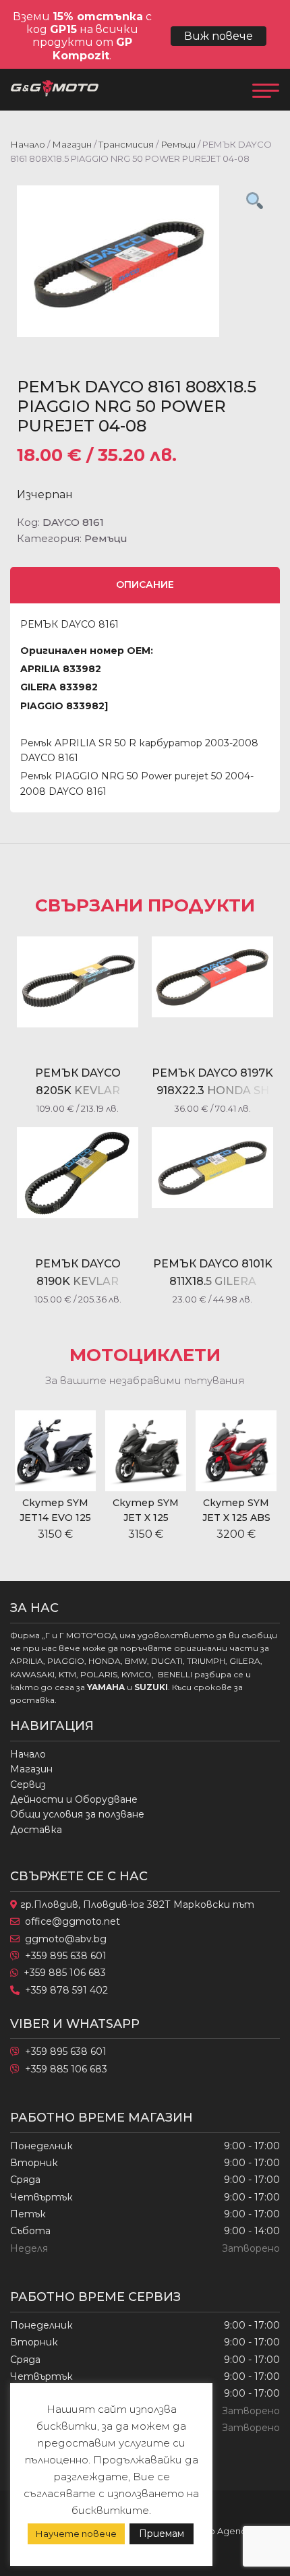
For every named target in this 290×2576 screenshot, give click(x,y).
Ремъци (178, 144)
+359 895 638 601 (66, 1956)
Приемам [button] (162, 2534)
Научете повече (76, 2534)
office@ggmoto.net (72, 1921)
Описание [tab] (145, 585)
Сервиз (28, 1785)
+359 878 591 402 (66, 1990)
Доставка (36, 1830)
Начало (28, 144)
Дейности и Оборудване (74, 1799)
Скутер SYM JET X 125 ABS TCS (195, 1518)
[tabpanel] (145, 261)
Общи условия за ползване (77, 1814)
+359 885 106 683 (65, 1973)
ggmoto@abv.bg (66, 1939)
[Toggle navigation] (266, 90)
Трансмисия (126, 144)
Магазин (72, 144)
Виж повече (219, 36)
